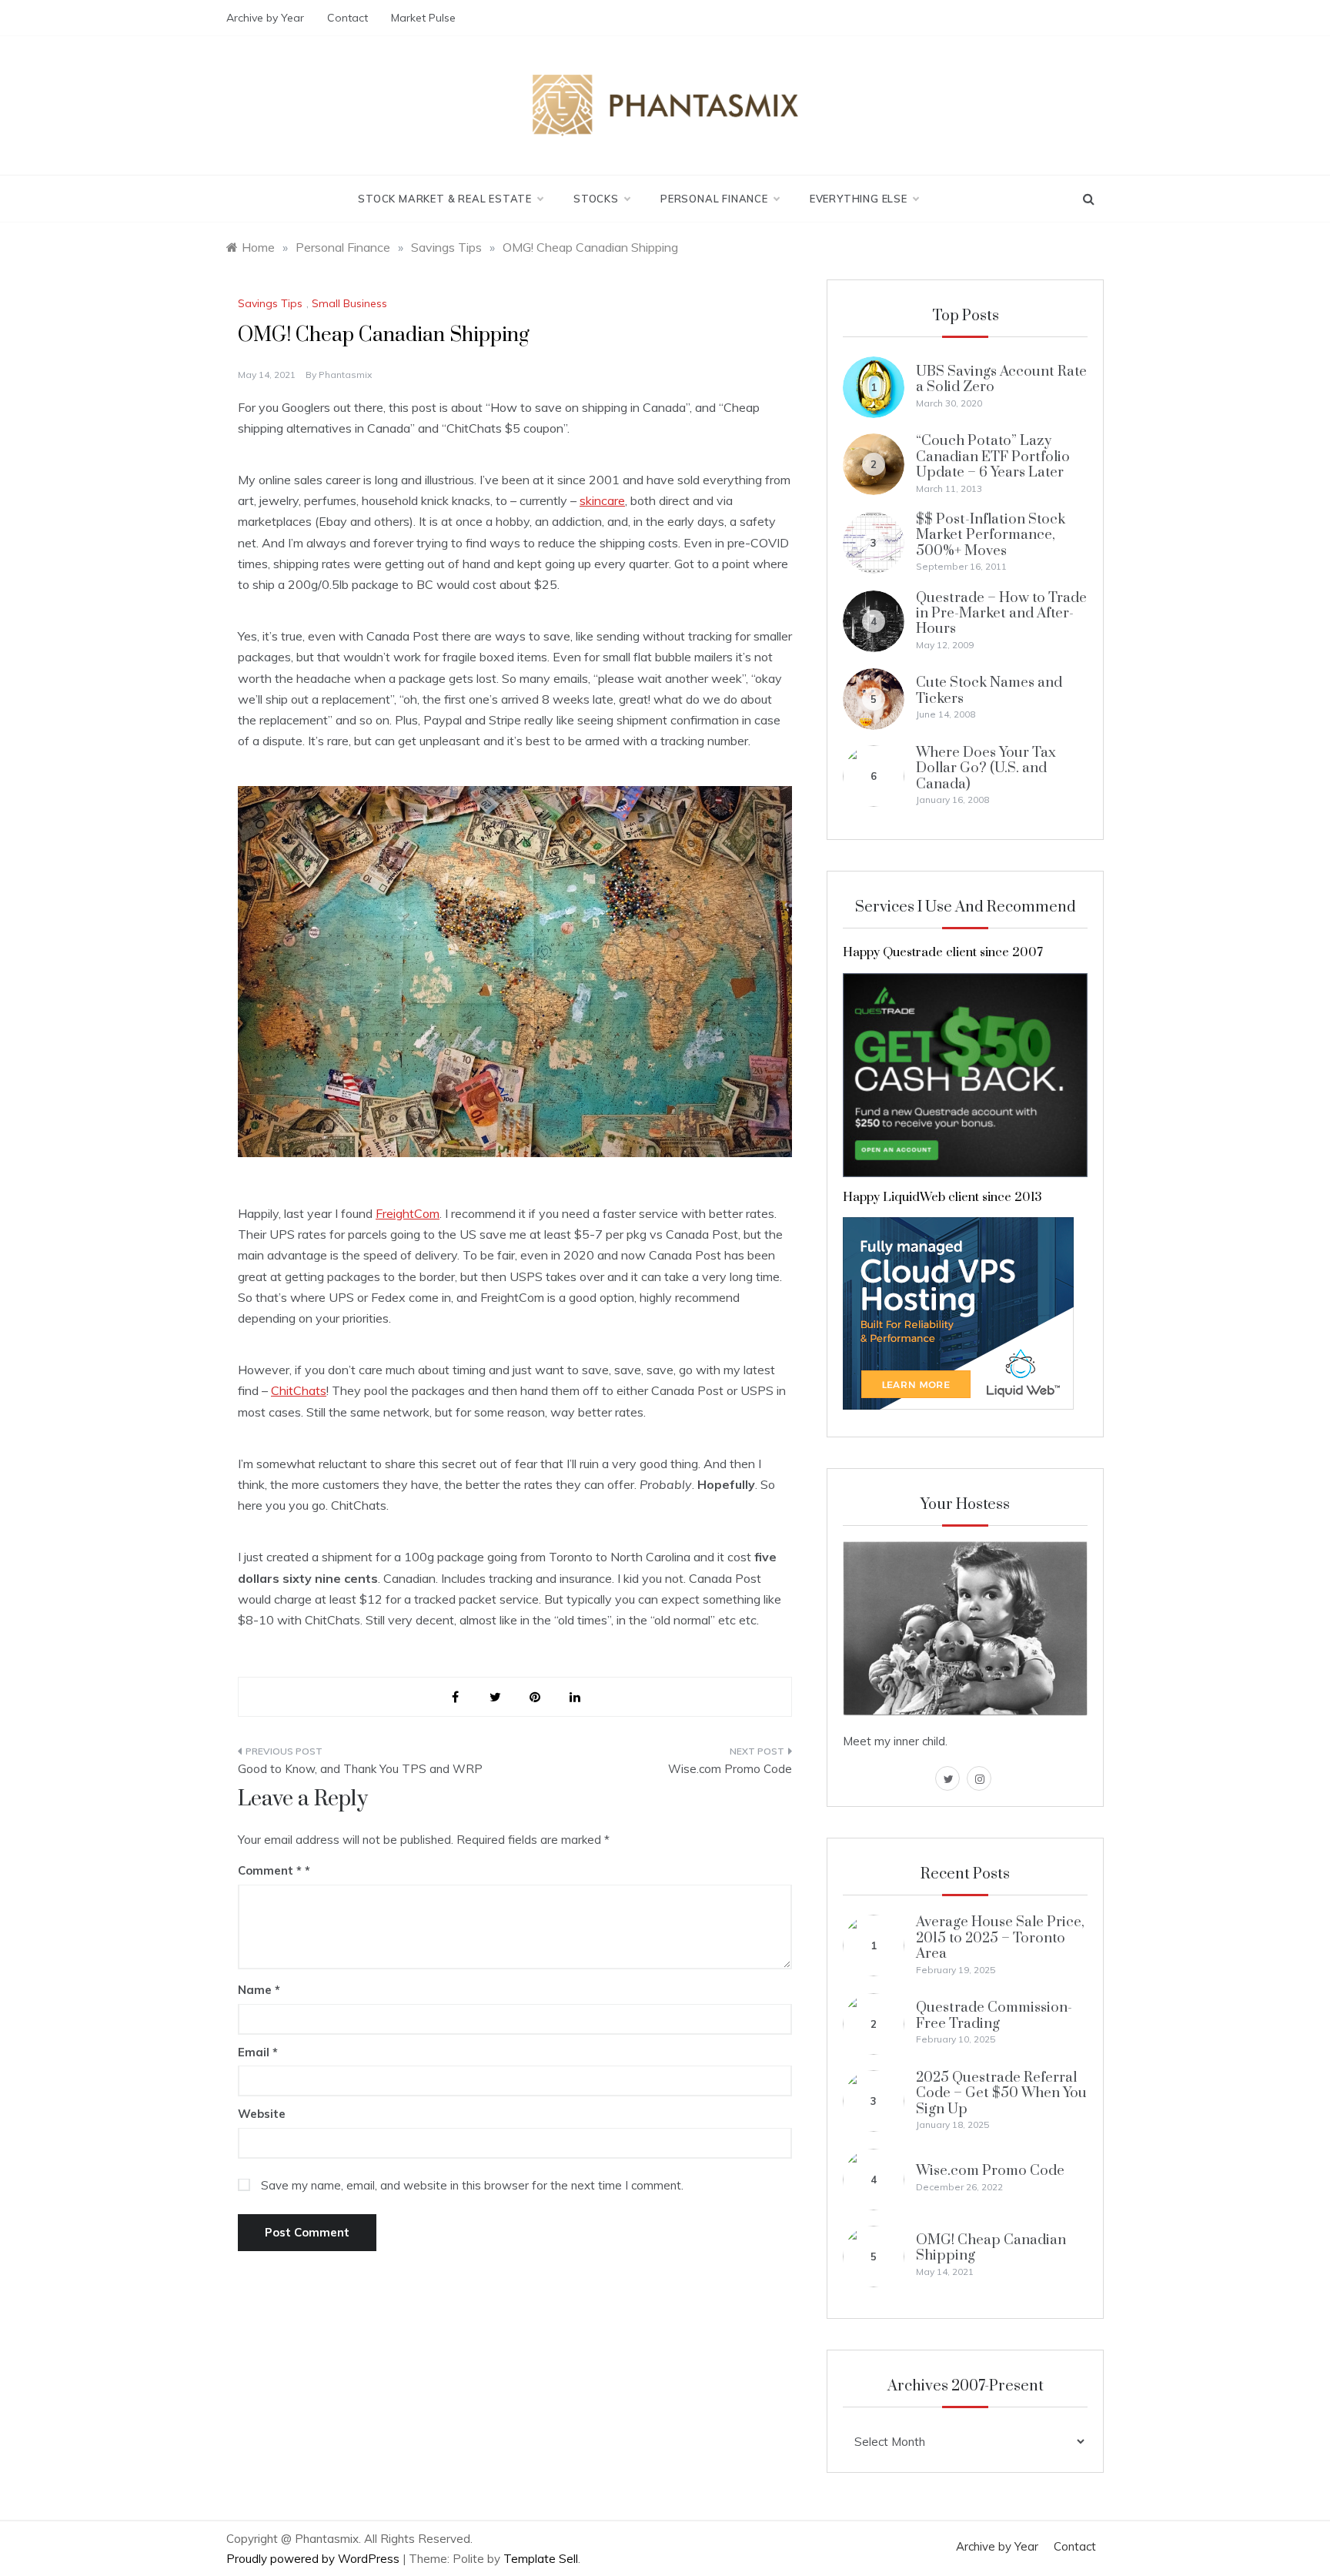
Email (258, 2052)
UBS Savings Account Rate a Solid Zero (1001, 379)
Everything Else (859, 199)
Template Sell (541, 2559)
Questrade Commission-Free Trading (994, 2015)
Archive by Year (265, 18)
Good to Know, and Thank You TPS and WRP (360, 1769)
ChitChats (299, 1390)
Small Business (349, 303)
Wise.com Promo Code (730, 1769)
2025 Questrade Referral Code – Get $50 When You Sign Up (1001, 2093)
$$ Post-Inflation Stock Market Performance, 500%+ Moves (991, 535)
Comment (270, 1870)
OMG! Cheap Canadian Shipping (991, 2248)
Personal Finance (714, 199)
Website (262, 2114)
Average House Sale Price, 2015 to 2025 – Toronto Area (1000, 1938)
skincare (602, 500)
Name (259, 1990)
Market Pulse (423, 18)
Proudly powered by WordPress (314, 2559)
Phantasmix (345, 375)
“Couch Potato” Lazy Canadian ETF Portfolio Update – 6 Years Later (993, 457)
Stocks (596, 199)
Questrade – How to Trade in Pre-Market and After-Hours (1001, 614)
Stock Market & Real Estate (445, 199)
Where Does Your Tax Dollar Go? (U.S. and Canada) (986, 768)
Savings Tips (270, 303)
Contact (348, 18)
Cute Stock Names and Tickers (989, 690)
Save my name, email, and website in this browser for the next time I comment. (472, 2185)
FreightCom (408, 1213)
